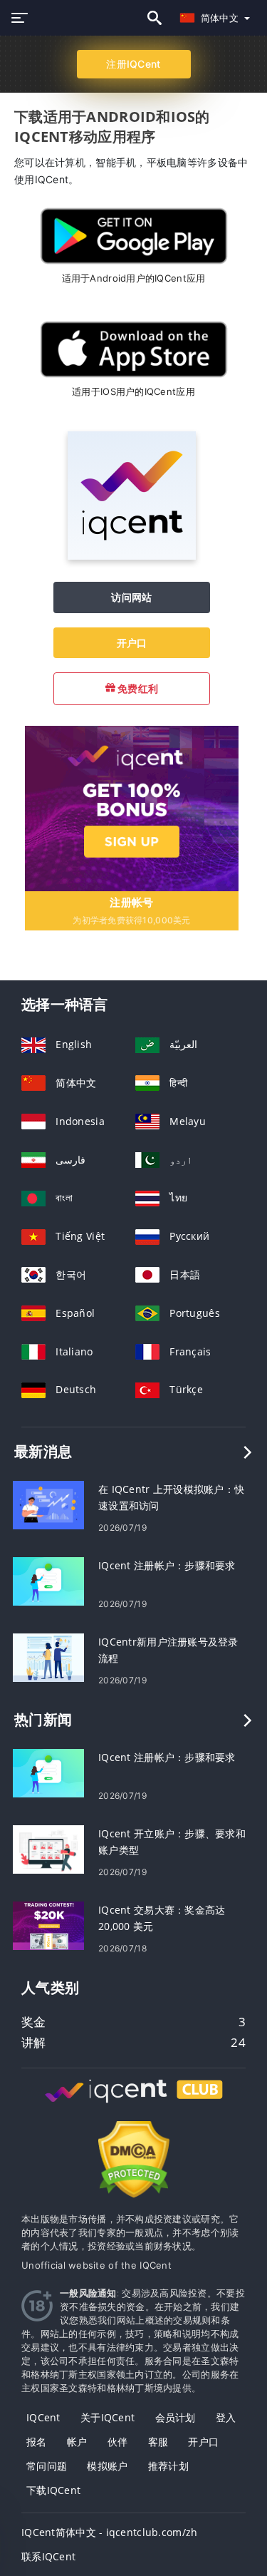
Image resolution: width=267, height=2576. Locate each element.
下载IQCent (53, 2490)
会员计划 (176, 2417)
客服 (158, 2442)
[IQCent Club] (134, 2104)
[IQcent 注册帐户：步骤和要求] (48, 1580)
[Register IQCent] (132, 807)
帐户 (77, 2442)
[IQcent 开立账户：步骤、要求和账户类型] (48, 1848)
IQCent (43, 2417)
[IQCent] (132, 556)
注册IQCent (133, 64)
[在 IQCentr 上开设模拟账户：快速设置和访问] (48, 1504)
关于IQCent (108, 2417)
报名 (37, 2442)
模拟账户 (107, 2466)
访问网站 (131, 597)
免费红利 (137, 688)
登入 (226, 2417)
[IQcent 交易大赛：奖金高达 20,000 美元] (48, 1925)
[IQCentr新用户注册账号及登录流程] (48, 1657)
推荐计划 (168, 2466)
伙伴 (118, 2442)
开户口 (132, 643)
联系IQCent (48, 2556)
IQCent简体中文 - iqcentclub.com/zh (109, 2532)
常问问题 (47, 2466)
